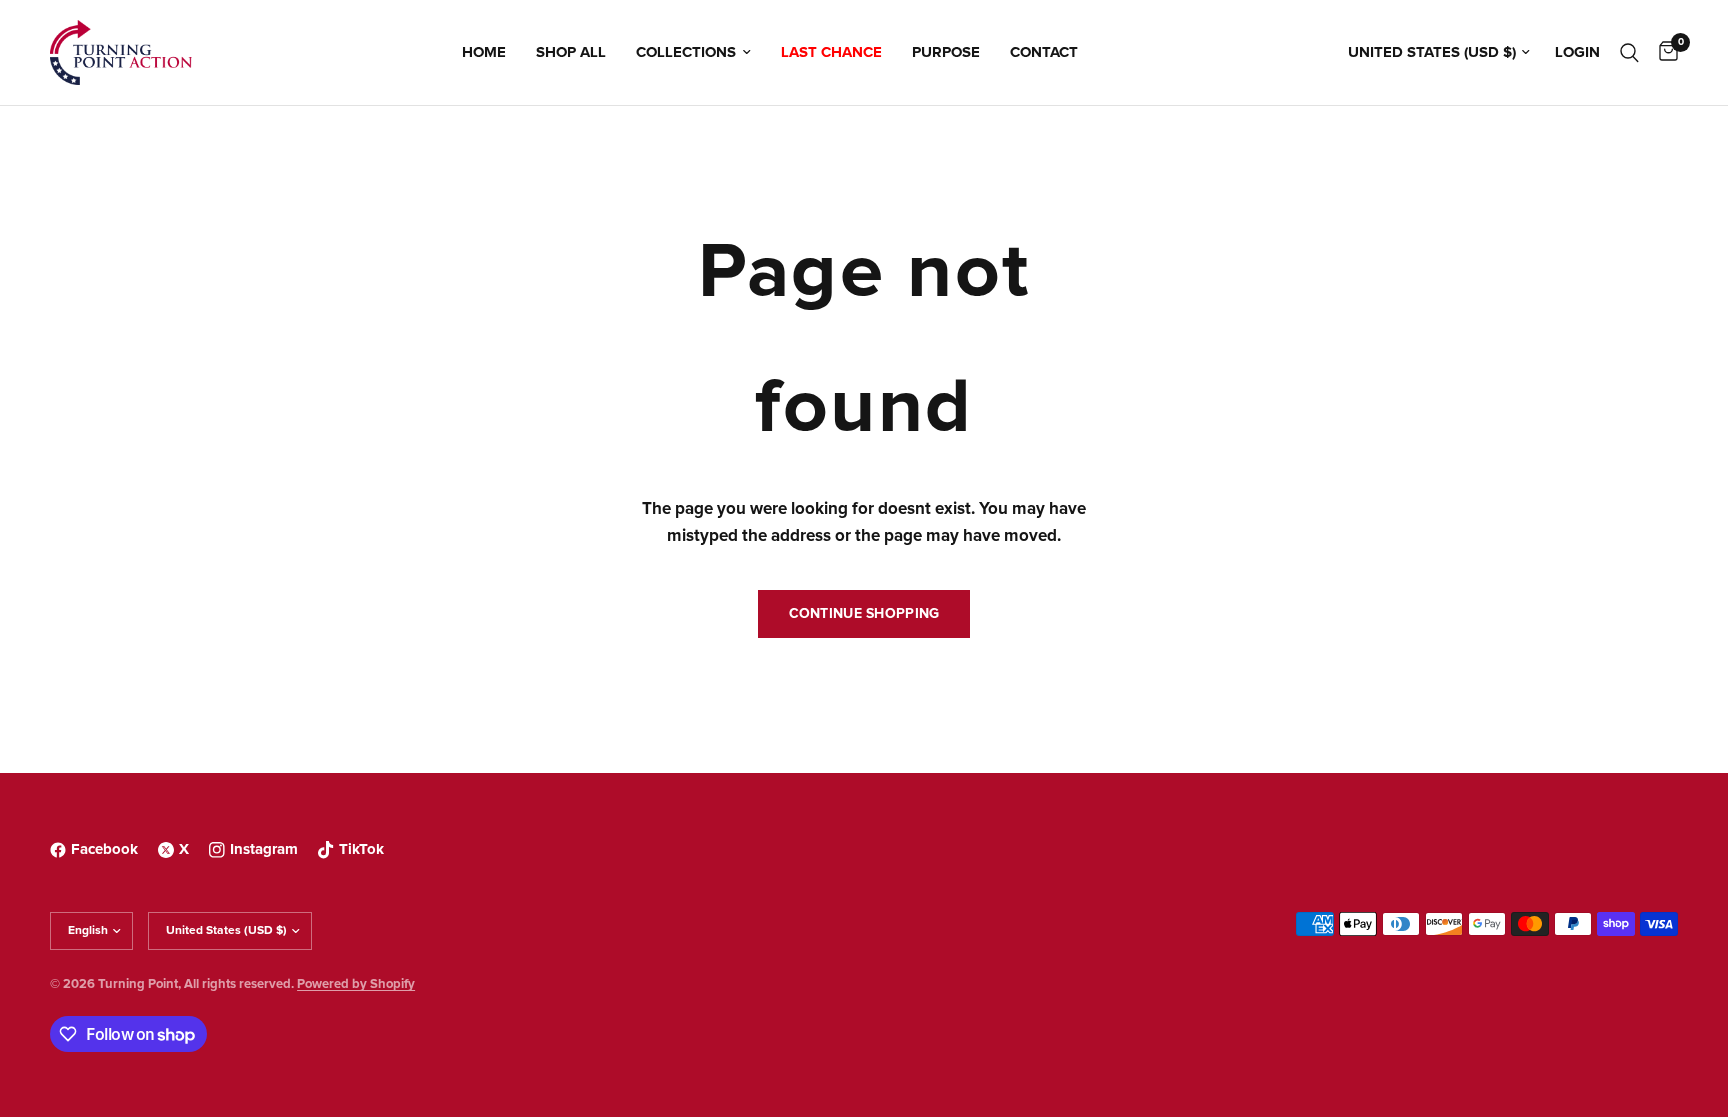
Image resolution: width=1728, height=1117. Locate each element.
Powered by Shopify (356, 984)
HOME (484, 52)
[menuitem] (484, 53)
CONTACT (1044, 52)
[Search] (1629, 52)
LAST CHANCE (831, 52)
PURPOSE (946, 52)
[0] (1663, 52)
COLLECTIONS (686, 52)
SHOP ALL (571, 52)
